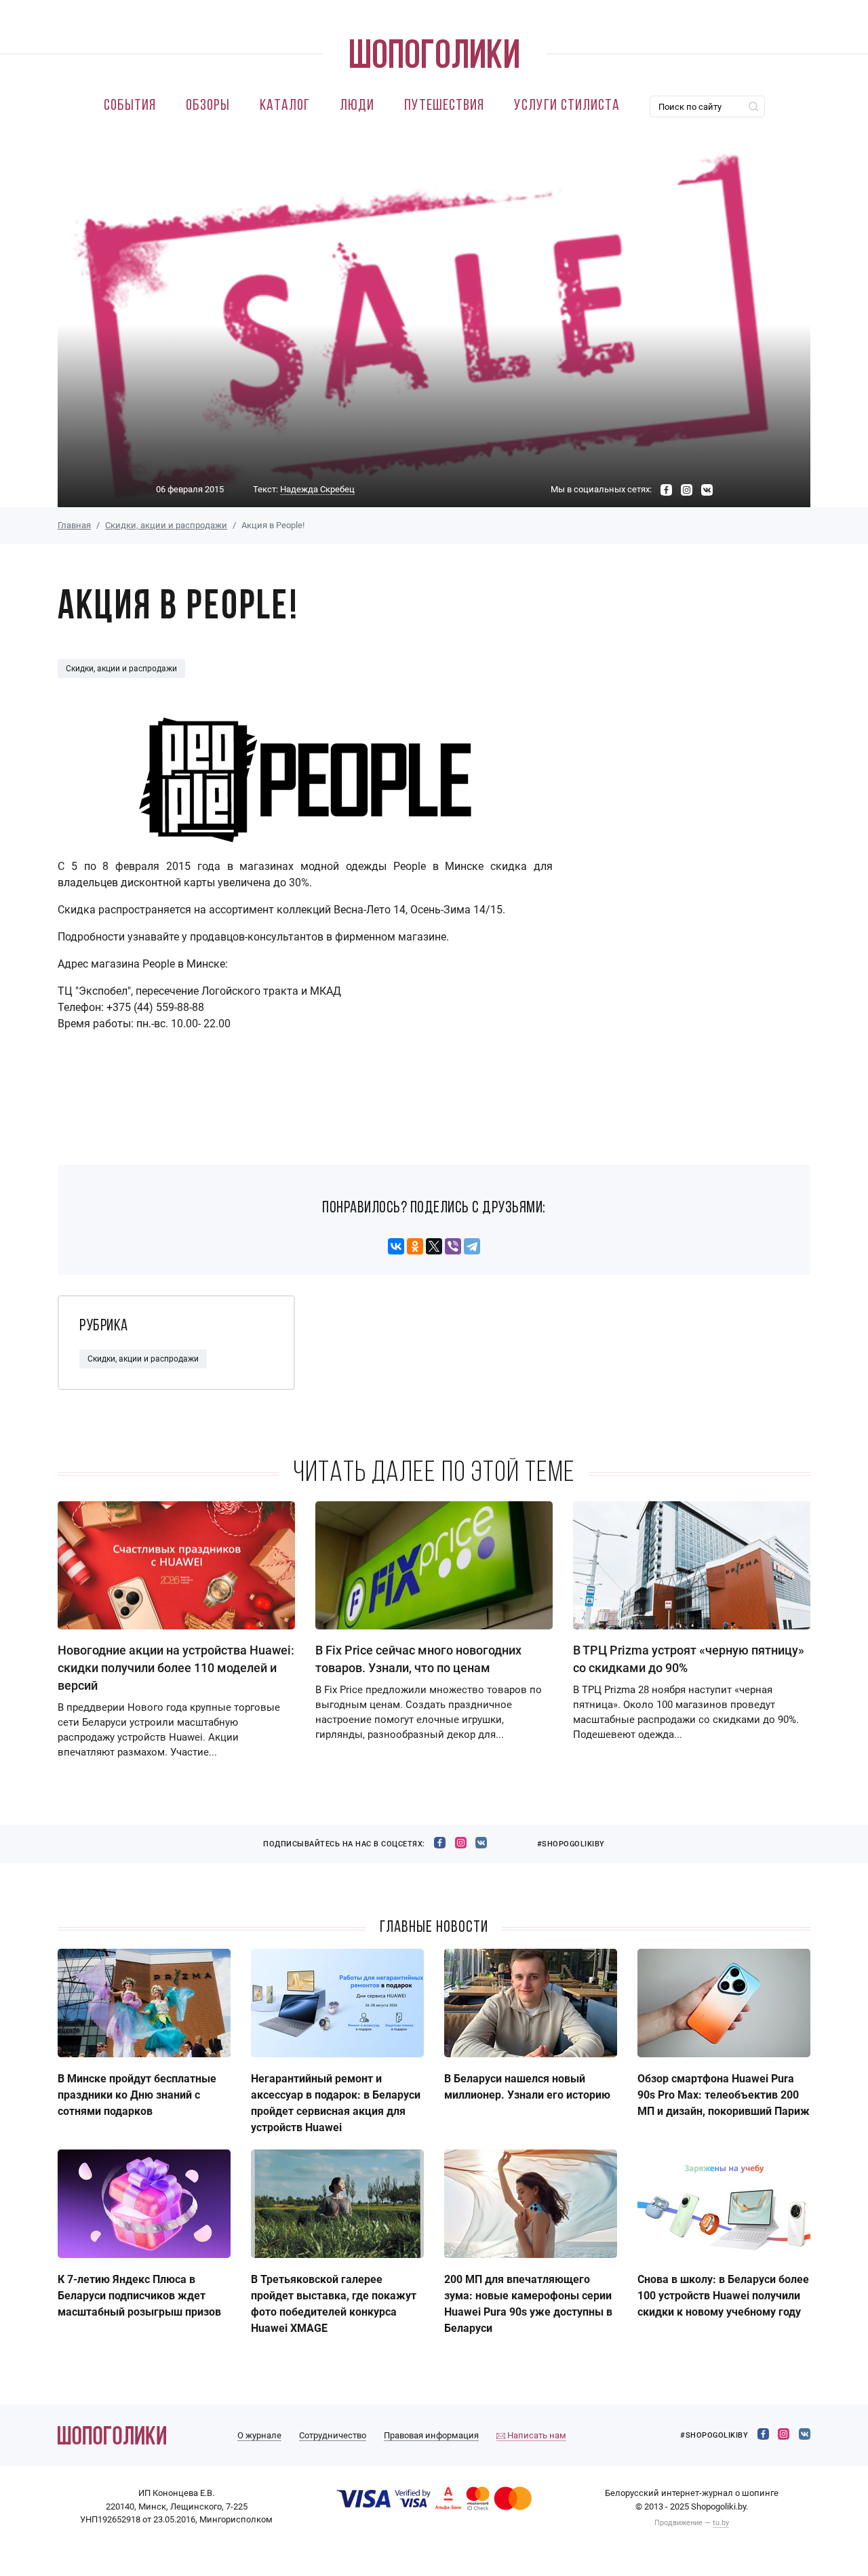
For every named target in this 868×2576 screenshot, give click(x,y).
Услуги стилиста (567, 106)
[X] (434, 1246)
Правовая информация (431, 2435)
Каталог (285, 106)
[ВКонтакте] (396, 1246)
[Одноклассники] (415, 1246)
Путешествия (444, 106)
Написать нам (536, 2435)
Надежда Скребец (317, 489)
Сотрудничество (333, 2435)
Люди (357, 106)
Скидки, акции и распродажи (166, 525)
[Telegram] (472, 1246)
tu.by (721, 2523)
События (130, 106)
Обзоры (208, 106)
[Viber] (453, 1246)
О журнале (259, 2435)
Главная (74, 525)
